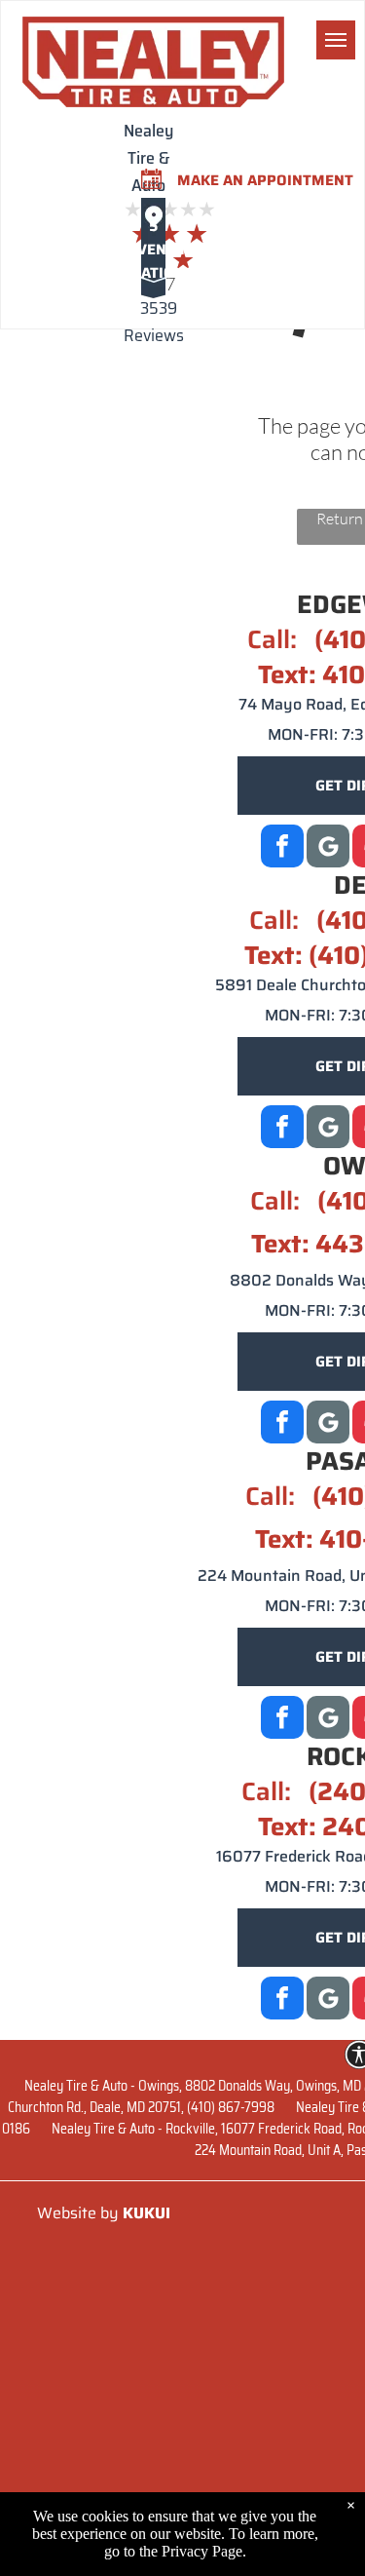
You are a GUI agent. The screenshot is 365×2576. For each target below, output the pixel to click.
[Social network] (328, 1129)
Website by (78, 2213)
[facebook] (282, 848)
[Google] (328, 848)
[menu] (336, 40)
